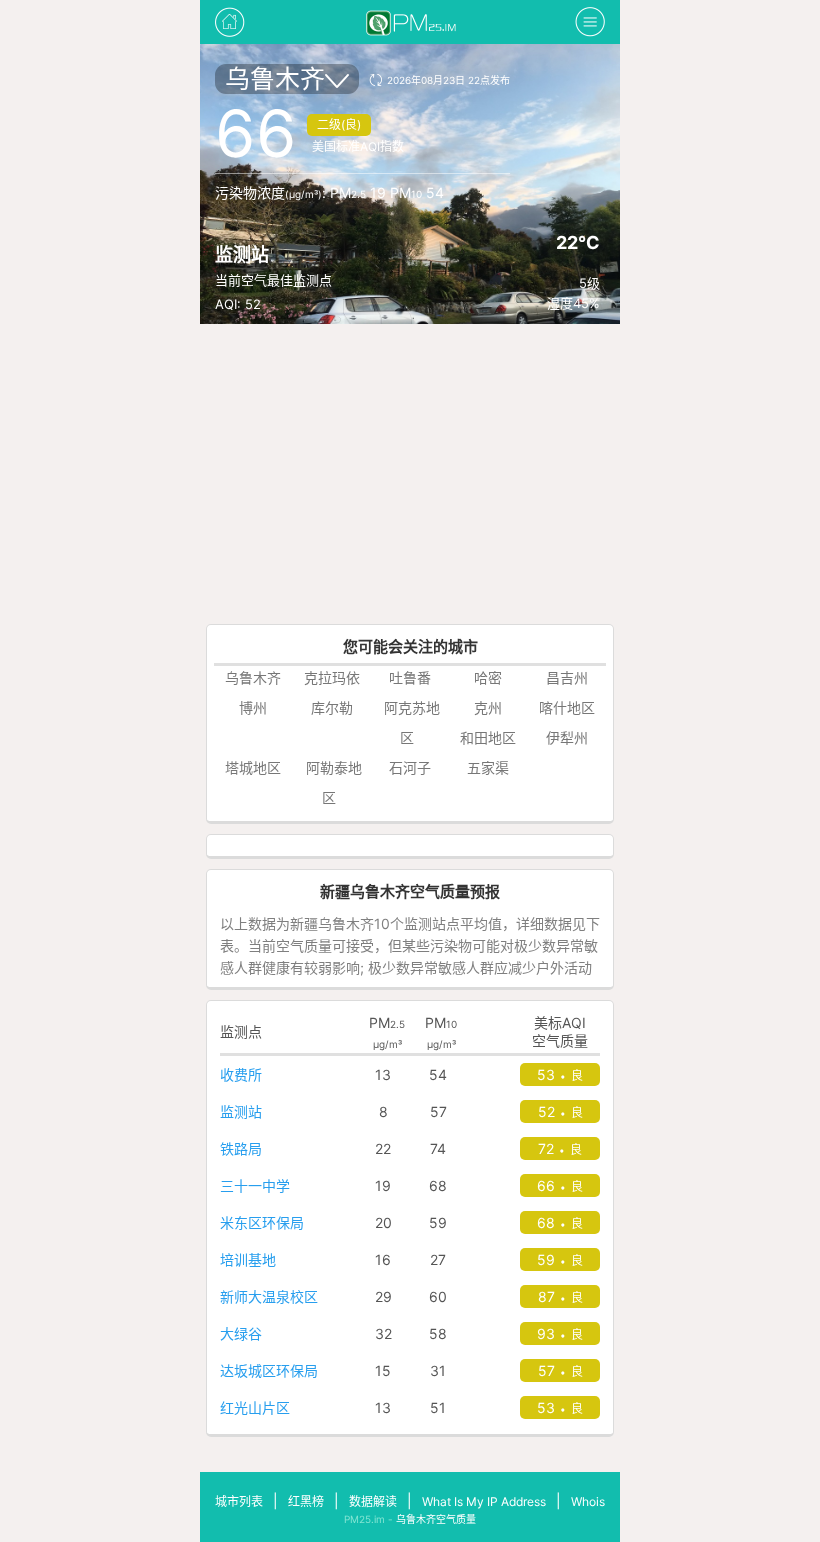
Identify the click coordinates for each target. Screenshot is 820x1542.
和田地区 (488, 737)
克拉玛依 (332, 677)
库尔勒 (332, 707)
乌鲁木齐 (275, 79)
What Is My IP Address (484, 1501)
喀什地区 (567, 707)
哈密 (488, 677)
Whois (588, 1501)
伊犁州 (567, 737)
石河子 (410, 767)
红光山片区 (255, 1407)
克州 (488, 707)
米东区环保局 (262, 1222)
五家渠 (488, 767)
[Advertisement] (410, 474)
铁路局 (241, 1148)
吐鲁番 (410, 677)
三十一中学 (255, 1185)
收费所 (241, 1074)
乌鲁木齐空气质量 (436, 1519)
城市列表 (239, 1501)
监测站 (241, 1111)
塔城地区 (253, 767)
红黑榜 (306, 1501)
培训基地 (248, 1259)
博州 (253, 707)
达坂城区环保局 (269, 1370)
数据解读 (373, 1501)
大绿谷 (241, 1333)
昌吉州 (567, 677)
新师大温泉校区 (269, 1296)
